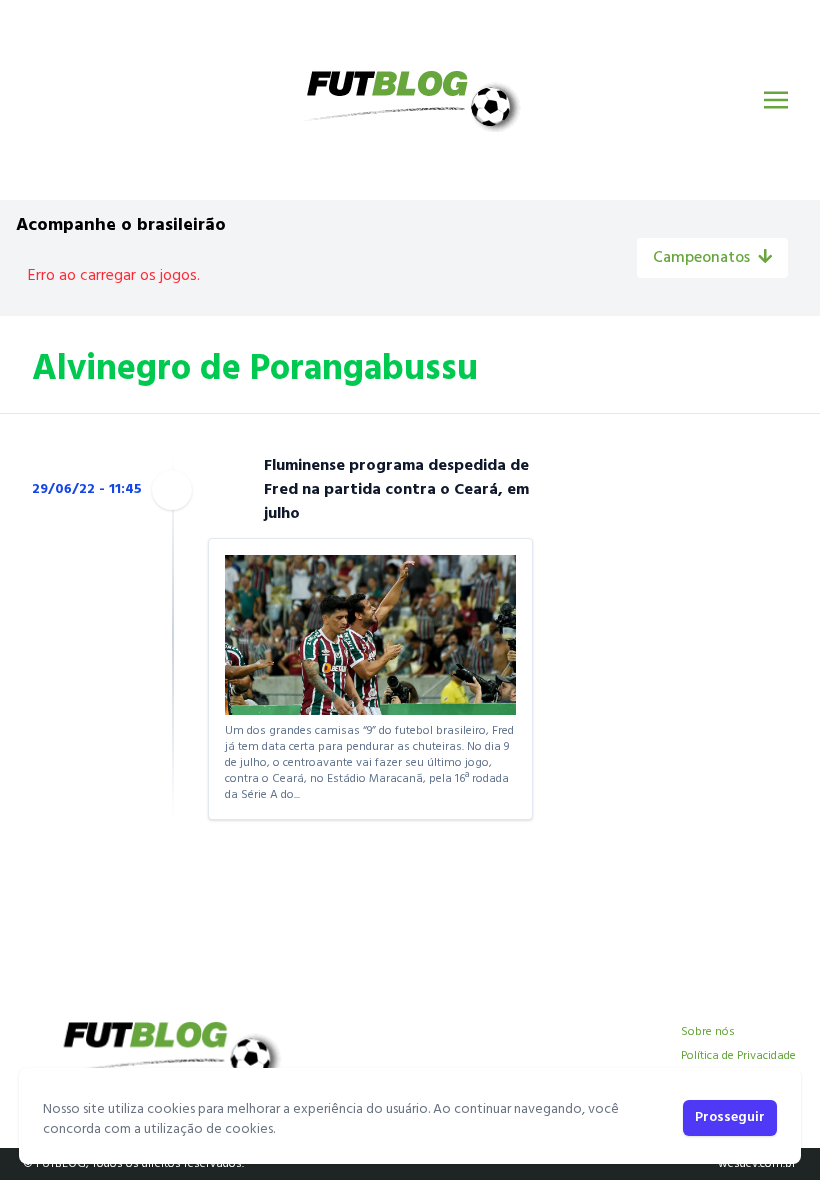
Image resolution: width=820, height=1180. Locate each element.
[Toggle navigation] (776, 100)
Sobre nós (708, 1032)
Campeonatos (701, 258)
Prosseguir (730, 1117)
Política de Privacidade (738, 1056)
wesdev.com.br (757, 1164)
